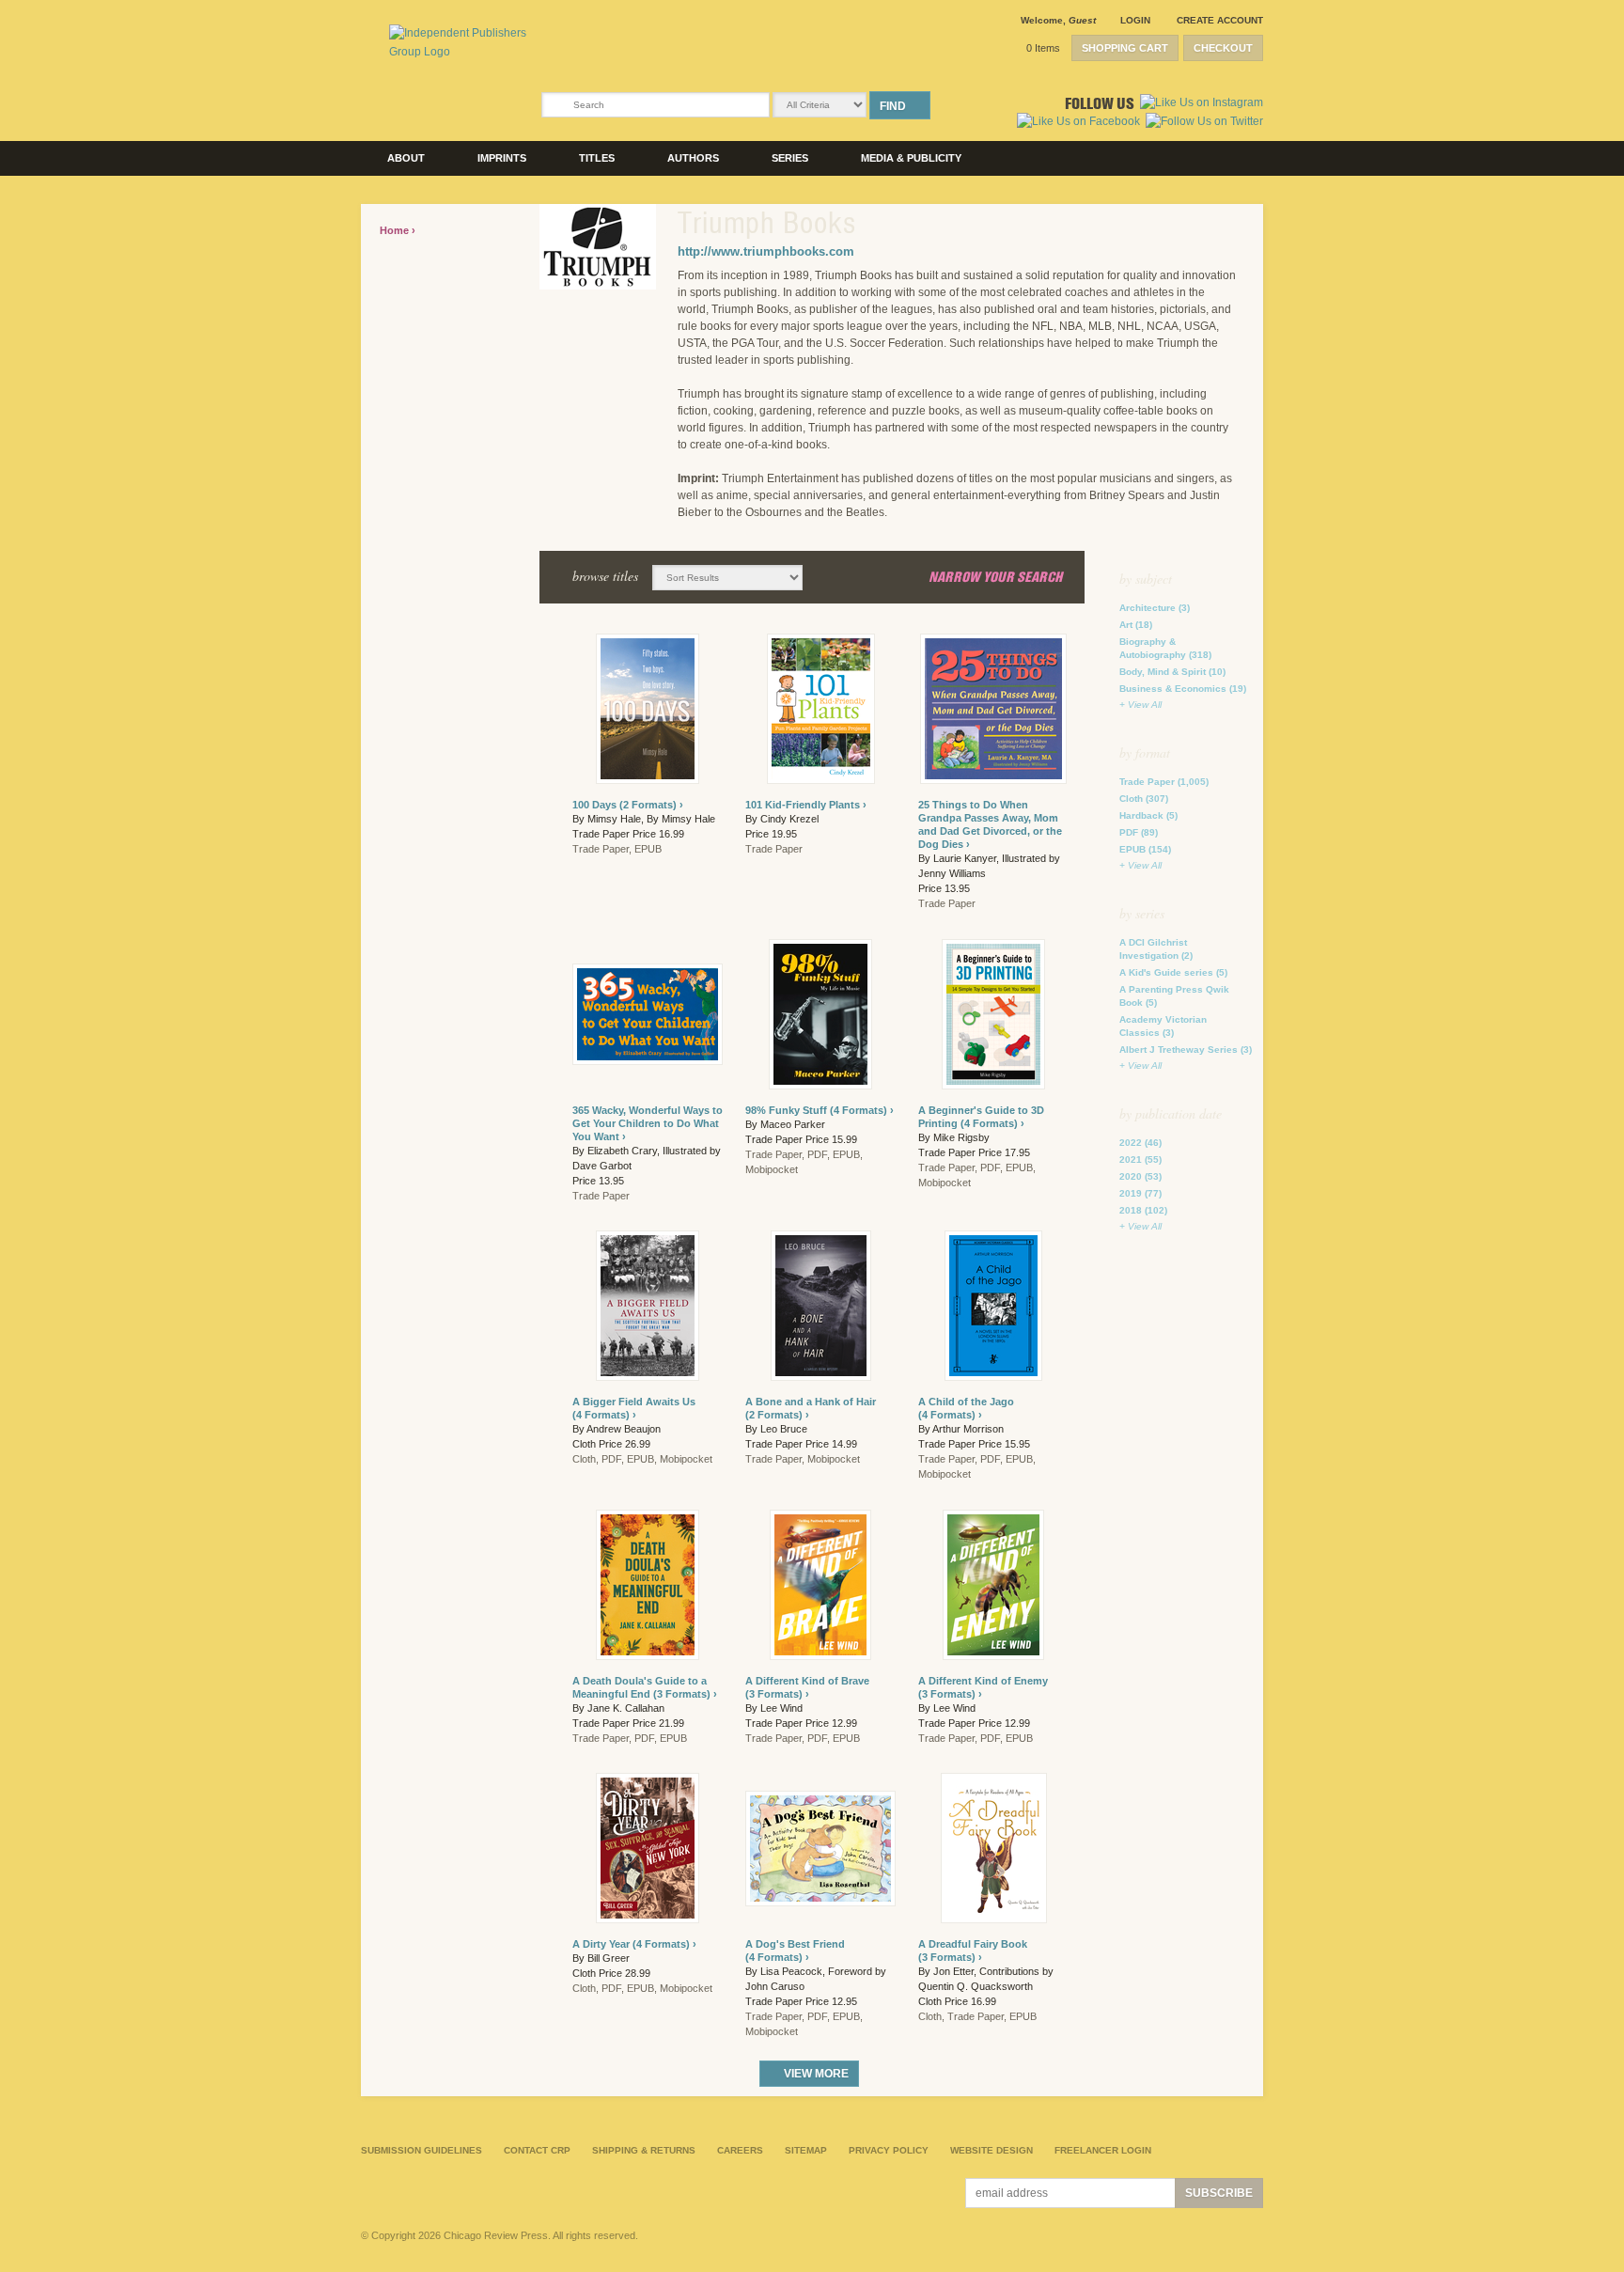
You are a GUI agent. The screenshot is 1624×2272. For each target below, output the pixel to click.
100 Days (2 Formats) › (628, 805)
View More (816, 2074)
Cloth (1144, 799)
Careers (740, 2150)
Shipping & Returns (644, 2150)
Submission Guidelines (422, 2150)
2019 (1140, 1193)
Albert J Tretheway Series (1186, 1050)
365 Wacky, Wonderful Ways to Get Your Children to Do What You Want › (648, 1123)
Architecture (1155, 608)
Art (1136, 625)
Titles (597, 158)
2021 (1140, 1160)
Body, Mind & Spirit (1172, 672)
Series (790, 158)
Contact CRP (537, 2150)
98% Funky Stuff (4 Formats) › (820, 1110)
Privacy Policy (889, 2150)
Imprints (502, 158)
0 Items (1043, 48)
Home (396, 230)
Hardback (1148, 815)
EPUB (1145, 849)
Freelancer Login (1103, 2150)
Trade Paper (1164, 782)
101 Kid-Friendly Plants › (806, 805)
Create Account (1220, 20)
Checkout (1223, 48)
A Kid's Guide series (1173, 972)
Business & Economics (1183, 689)
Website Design (992, 2150)
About (406, 158)
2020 (1140, 1176)
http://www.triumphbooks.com (766, 251)
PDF (1139, 832)
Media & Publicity (911, 158)
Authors (693, 158)
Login (1135, 20)
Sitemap (806, 2150)
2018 (1143, 1210)
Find (893, 106)
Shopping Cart (1125, 48)
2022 (1140, 1143)
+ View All (1140, 705)
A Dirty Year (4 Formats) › (634, 1944)
